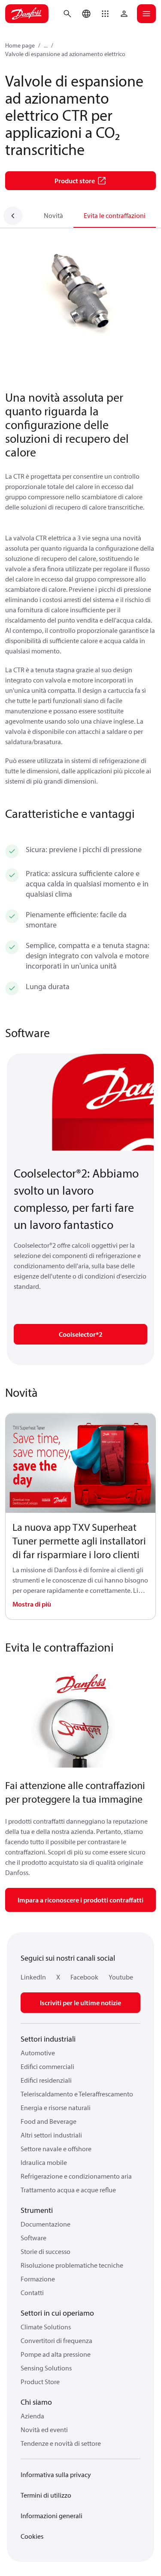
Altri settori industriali (51, 2135)
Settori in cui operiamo (57, 2313)
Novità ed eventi (44, 2430)
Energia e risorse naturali (56, 2108)
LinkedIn (33, 1977)
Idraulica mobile (44, 2162)
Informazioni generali (52, 2516)
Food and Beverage (49, 2121)
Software (33, 2238)
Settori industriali (48, 2039)
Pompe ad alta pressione (56, 2354)
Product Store (40, 2382)
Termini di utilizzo (46, 2495)
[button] (105, 14)
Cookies (32, 2536)
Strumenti (37, 2210)
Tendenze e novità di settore (61, 2443)
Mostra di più (32, 1604)
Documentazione (46, 2224)
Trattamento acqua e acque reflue (68, 2190)
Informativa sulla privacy (56, 2475)
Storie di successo (46, 2251)
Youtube (121, 1977)
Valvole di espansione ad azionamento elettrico (65, 54)
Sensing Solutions (46, 2368)
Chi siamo (36, 2402)
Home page (20, 45)
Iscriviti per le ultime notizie (80, 2003)
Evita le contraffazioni (115, 215)
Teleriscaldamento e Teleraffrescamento (77, 2094)
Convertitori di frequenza (56, 2340)
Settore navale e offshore (56, 2149)
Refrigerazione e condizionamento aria (76, 2176)
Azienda (32, 2416)
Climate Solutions (46, 2327)
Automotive (38, 2053)
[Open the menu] (146, 14)
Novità (53, 215)
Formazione (38, 2279)
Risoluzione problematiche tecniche (72, 2265)
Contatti (32, 2293)
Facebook (84, 1977)
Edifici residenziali (46, 2080)
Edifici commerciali (47, 2066)
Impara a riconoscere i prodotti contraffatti (80, 1900)
